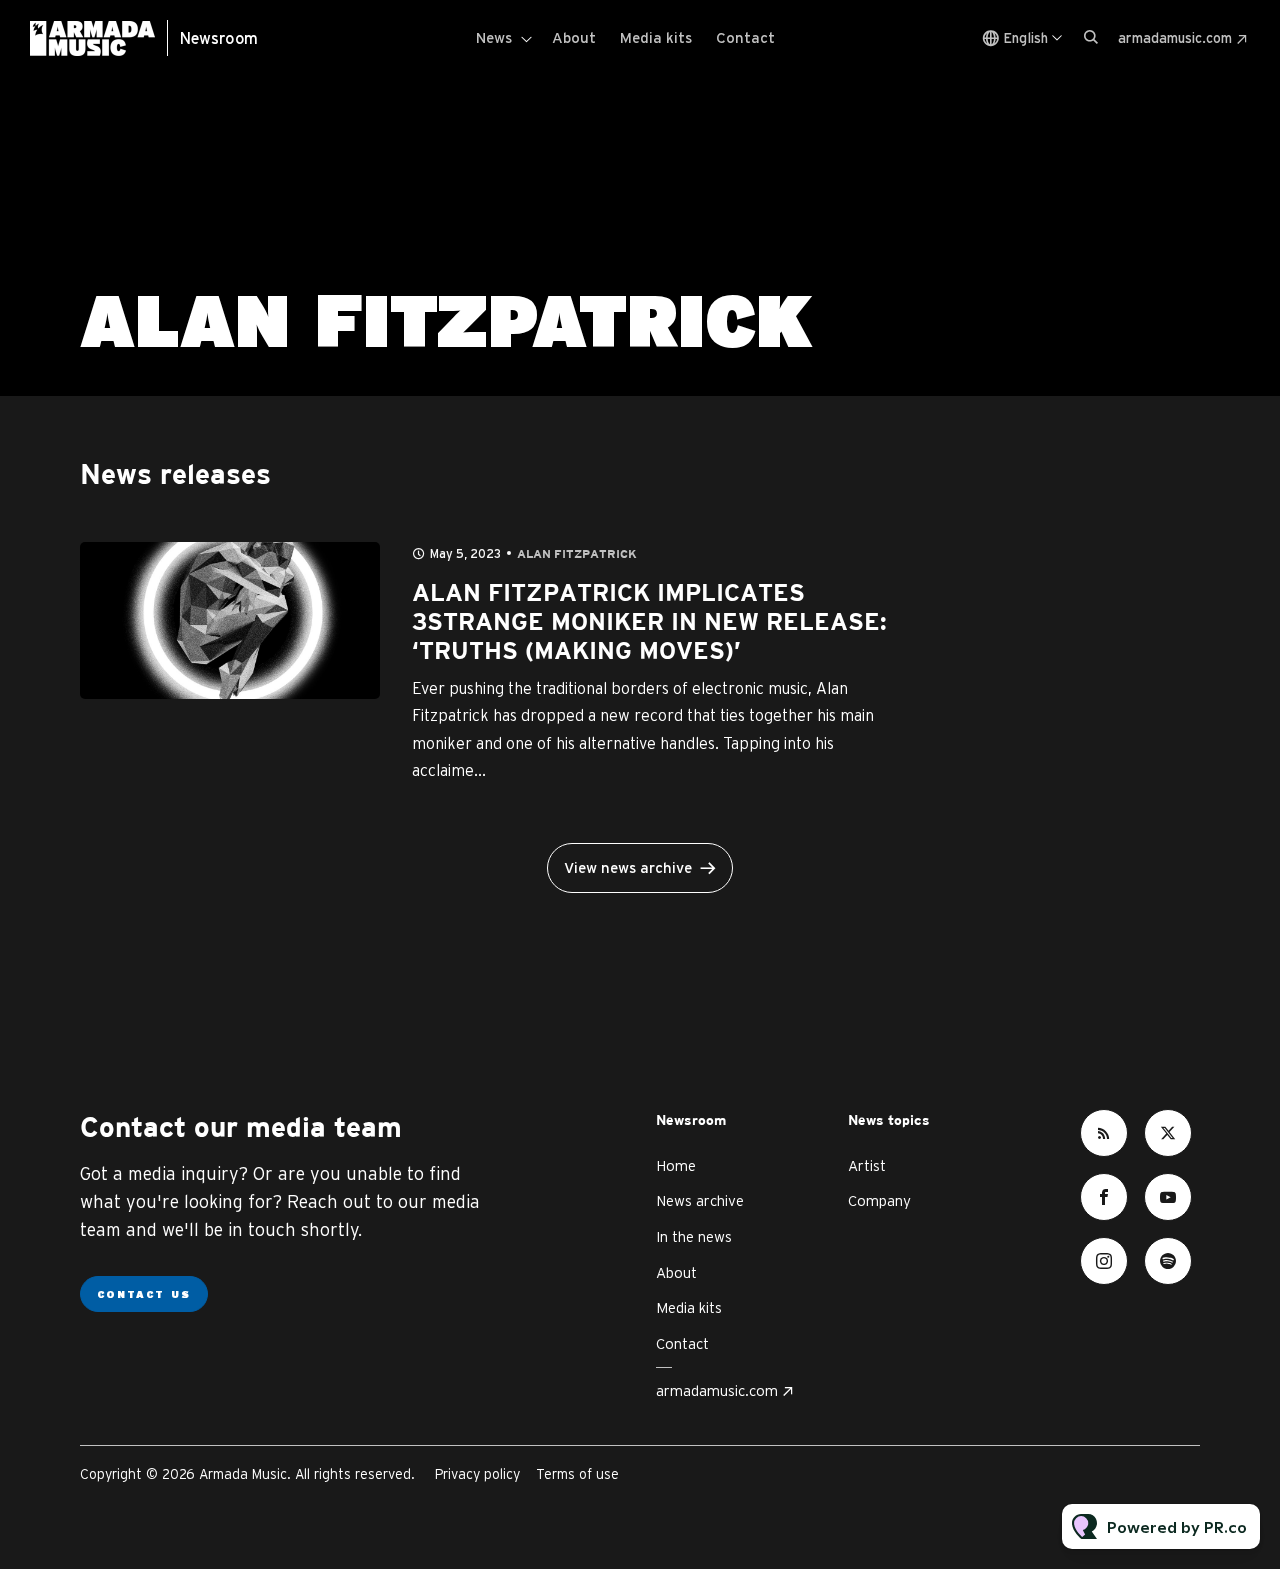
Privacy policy (477, 1474)
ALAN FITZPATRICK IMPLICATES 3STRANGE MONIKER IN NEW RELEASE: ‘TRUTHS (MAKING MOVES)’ (649, 623)
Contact (745, 37)
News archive (700, 1200)
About (574, 37)
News (494, 37)
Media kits (656, 37)
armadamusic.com (1175, 38)
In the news (694, 1236)
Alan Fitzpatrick (577, 554)
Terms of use (577, 1474)
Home (676, 1165)
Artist (867, 1165)
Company (879, 1200)
